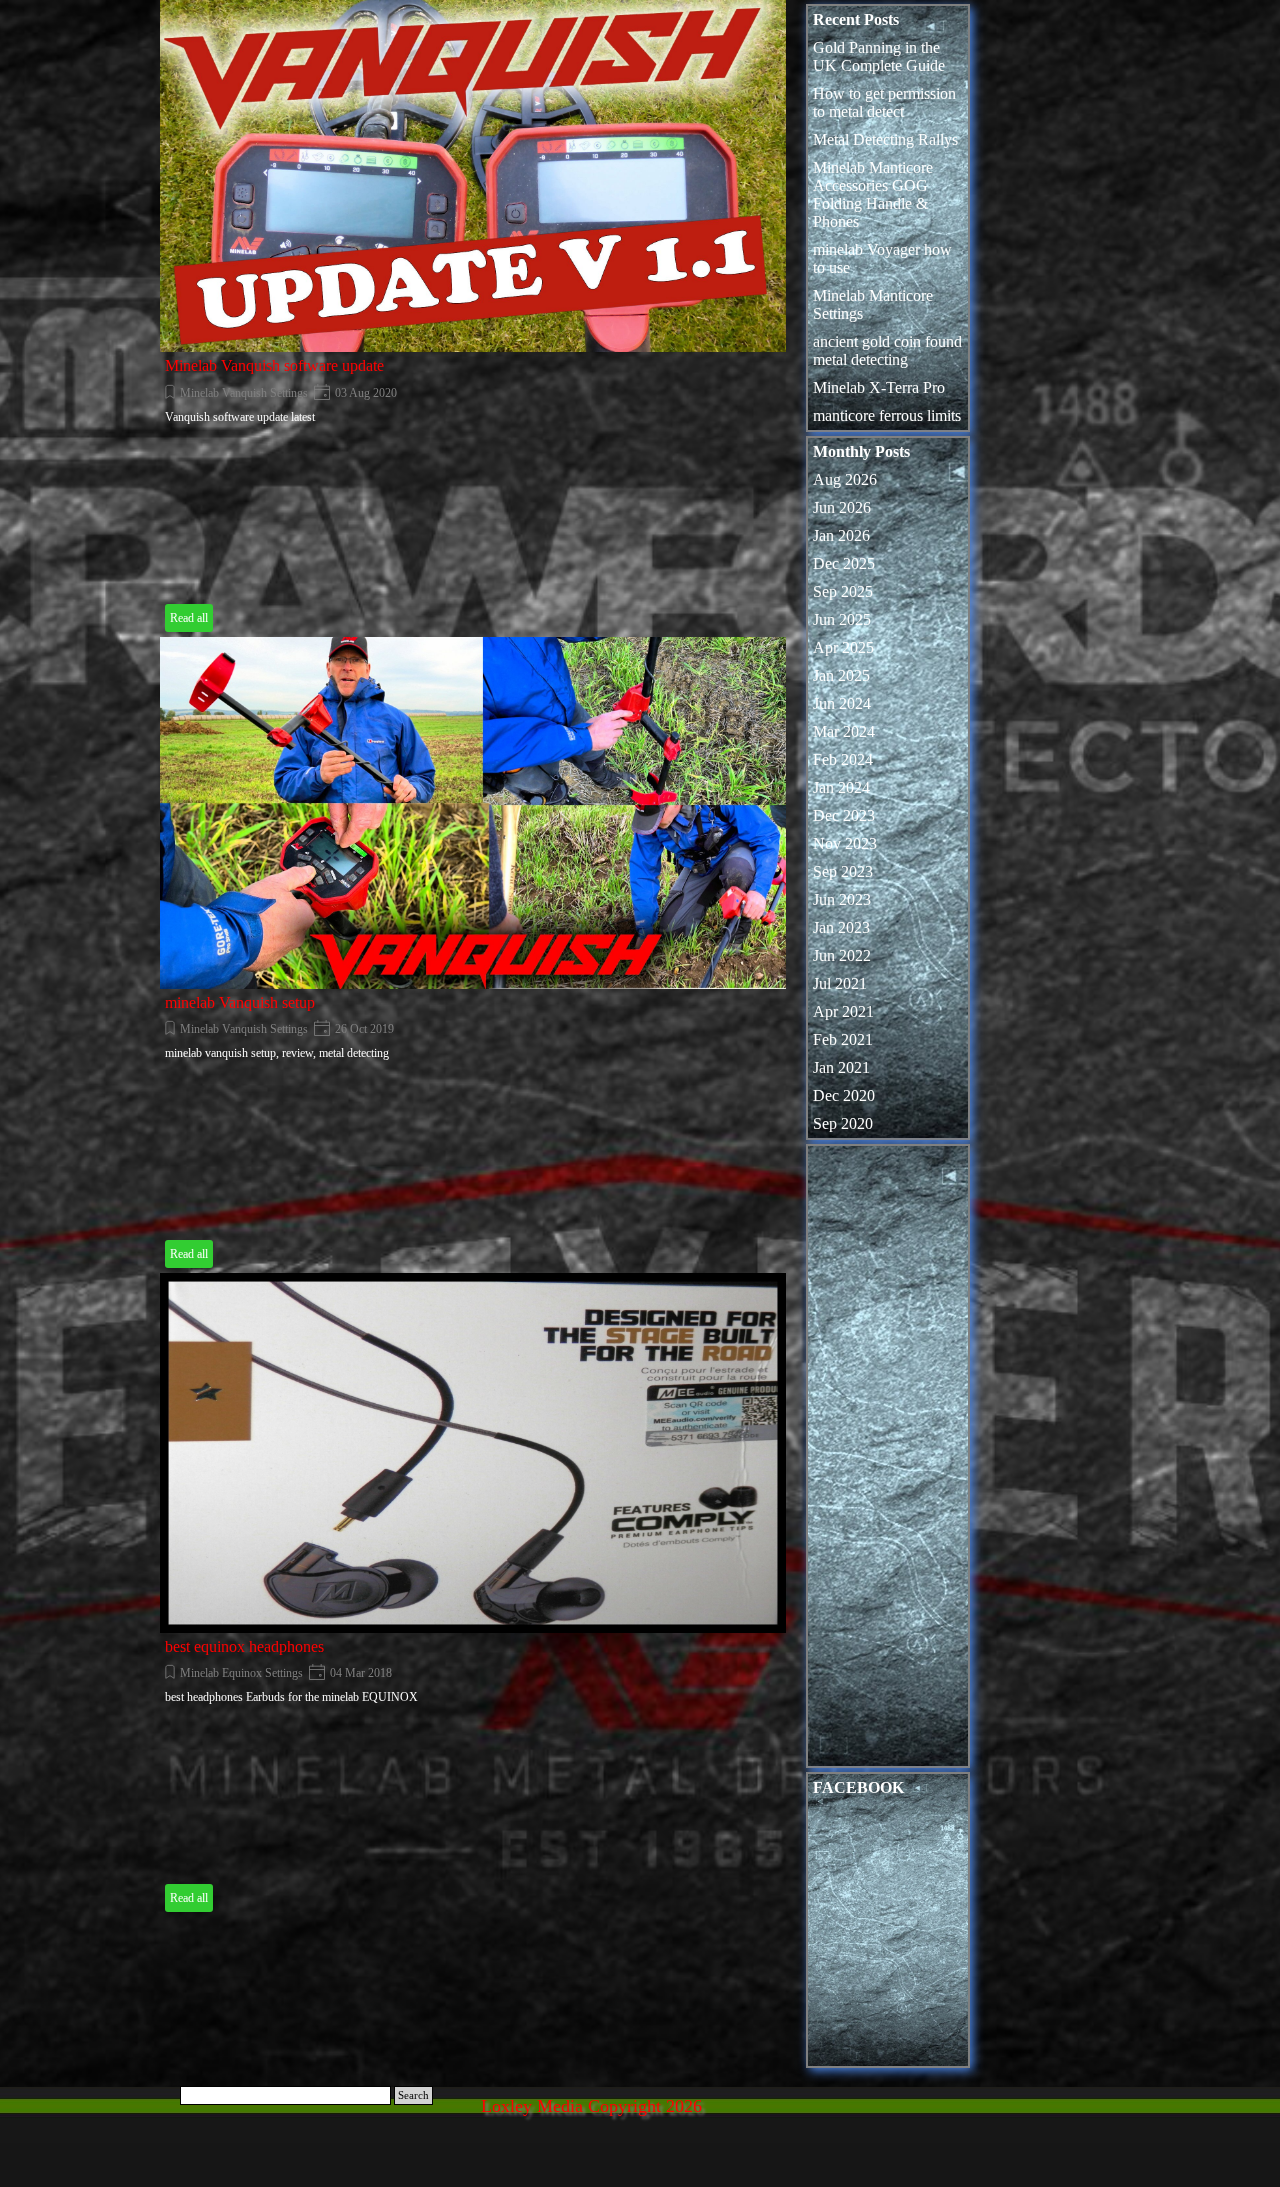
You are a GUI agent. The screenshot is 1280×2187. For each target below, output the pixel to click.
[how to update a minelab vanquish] (473, 176)
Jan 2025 (841, 675)
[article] (473, 318)
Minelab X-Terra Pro (879, 387)
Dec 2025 (844, 563)
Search (413, 2095)
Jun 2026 (842, 507)
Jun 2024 (842, 703)
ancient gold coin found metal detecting (887, 350)
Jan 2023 (841, 927)
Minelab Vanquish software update (274, 365)
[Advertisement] (888, 1461)
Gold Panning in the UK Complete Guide (879, 56)
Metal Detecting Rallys (885, 139)
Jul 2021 (840, 983)
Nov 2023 (845, 843)
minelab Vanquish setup (240, 1002)
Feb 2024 (843, 759)
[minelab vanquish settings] (473, 813)
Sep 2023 (843, 871)
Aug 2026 (845, 479)
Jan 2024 (841, 787)
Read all (189, 618)
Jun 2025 (842, 619)
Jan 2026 (841, 535)
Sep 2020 (843, 1123)
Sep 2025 (843, 591)
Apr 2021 (843, 1011)
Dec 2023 (844, 815)
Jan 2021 (841, 1067)
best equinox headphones (244, 1646)
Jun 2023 (842, 899)
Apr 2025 (843, 647)
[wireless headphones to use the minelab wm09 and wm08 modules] (473, 1453)
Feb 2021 (843, 1039)
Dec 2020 (844, 1095)
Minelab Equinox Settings (241, 1673)
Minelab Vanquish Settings (244, 393)
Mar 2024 (844, 731)
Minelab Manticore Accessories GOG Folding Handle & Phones (873, 194)
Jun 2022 (842, 955)
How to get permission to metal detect (884, 102)
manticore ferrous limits (887, 415)
